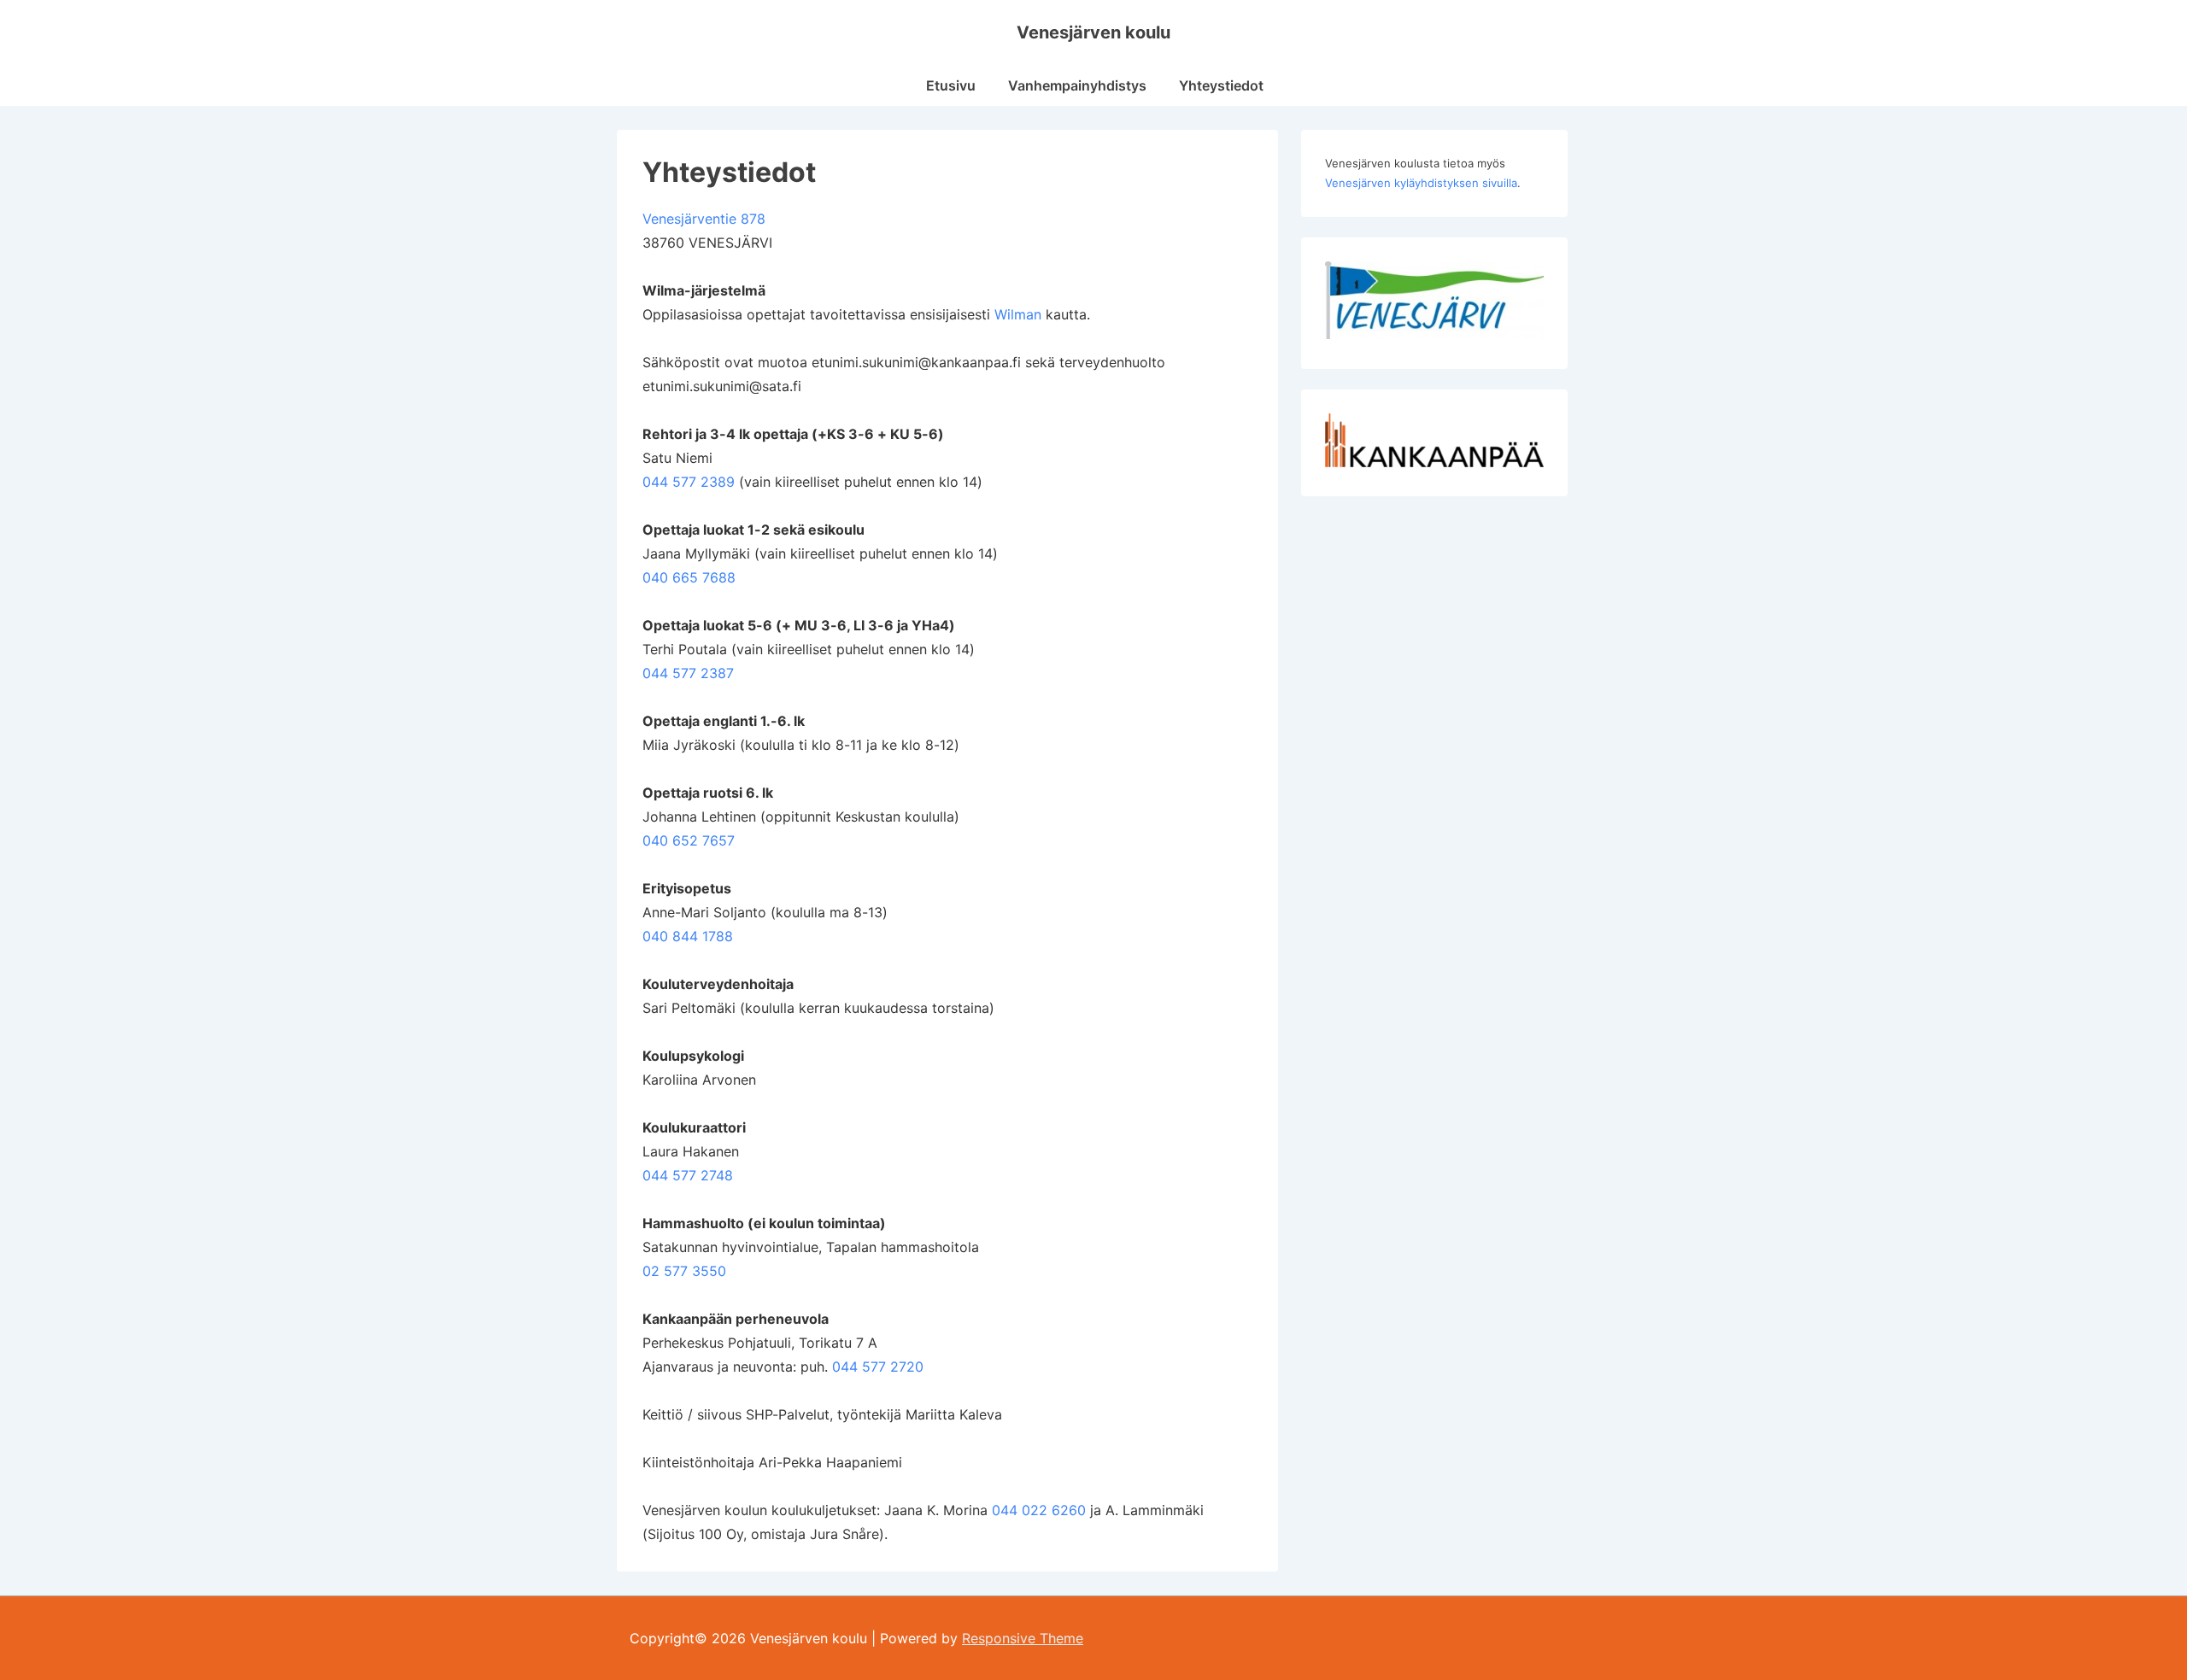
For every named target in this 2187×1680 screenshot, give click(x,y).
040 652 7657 (689, 840)
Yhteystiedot (1221, 85)
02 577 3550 (684, 1271)
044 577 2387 (688, 673)
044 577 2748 (688, 1175)
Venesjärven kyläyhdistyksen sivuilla (1421, 183)
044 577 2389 (689, 482)
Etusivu (951, 85)
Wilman (1018, 314)
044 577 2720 (878, 1367)
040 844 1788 (688, 936)
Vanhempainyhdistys (1077, 85)
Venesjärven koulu (1093, 32)
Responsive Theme (1023, 1638)
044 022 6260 (1039, 1510)
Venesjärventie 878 (704, 219)
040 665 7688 (689, 577)
